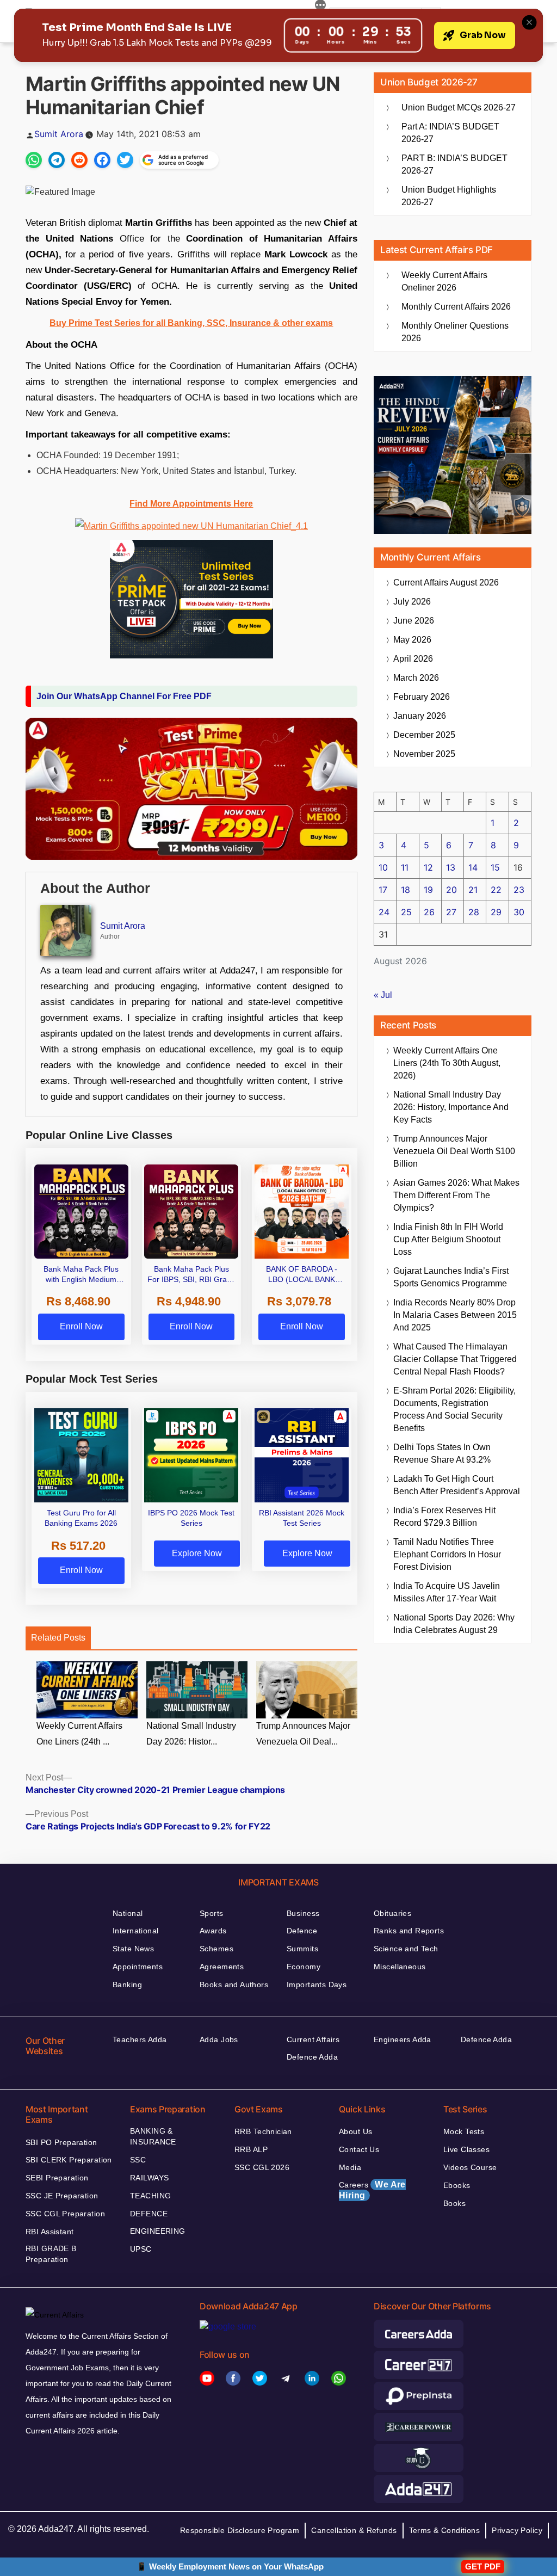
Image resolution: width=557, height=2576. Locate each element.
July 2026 (412, 602)
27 (451, 912)
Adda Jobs (219, 2039)
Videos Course (470, 2167)
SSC (138, 2160)
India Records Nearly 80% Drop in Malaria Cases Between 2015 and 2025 (455, 1315)
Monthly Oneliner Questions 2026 (455, 332)
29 (496, 912)
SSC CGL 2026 (262, 2167)
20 (451, 890)
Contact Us (359, 2149)
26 (429, 912)
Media (350, 2167)
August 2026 (446, 583)
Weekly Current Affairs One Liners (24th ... (79, 1734)
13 (451, 867)
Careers (372, 2190)
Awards (213, 1931)
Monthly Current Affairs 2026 (456, 307)
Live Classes (466, 2149)
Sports (212, 1913)
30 (519, 912)
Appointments (138, 1967)
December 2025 (424, 735)
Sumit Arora (59, 134)
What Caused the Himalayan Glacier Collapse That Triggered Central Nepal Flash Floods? (455, 1359)
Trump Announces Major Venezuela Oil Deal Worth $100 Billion (454, 1151)
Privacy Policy (517, 2530)
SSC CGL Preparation (65, 2214)
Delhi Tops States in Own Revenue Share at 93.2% (442, 1453)
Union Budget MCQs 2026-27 (459, 107)
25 (406, 912)
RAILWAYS (149, 2178)
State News (133, 1949)
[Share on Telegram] (57, 160)
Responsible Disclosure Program (240, 2530)
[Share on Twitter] (125, 160)
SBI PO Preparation (61, 2142)
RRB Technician (263, 2131)
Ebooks (457, 2185)
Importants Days (317, 1985)
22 (496, 890)
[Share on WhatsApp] (34, 160)
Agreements (222, 1967)
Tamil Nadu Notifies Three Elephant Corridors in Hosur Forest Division (447, 1554)
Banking (127, 1985)
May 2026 (412, 640)
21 (473, 890)
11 (405, 867)
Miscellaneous (400, 1967)
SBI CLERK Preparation (69, 2160)
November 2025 (424, 754)
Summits (302, 1949)
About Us (355, 2131)
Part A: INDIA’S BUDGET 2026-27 (450, 133)
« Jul (383, 995)
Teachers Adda (140, 2039)
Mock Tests (464, 2131)
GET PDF (483, 2566)
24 (384, 912)
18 (406, 890)
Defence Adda (312, 2057)
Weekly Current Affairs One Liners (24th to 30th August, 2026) (447, 1063)
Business (303, 1913)
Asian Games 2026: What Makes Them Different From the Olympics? (456, 1195)
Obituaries (392, 1913)
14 (473, 867)
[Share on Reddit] (79, 160)
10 (383, 867)
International (135, 1931)
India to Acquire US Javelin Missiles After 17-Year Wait (447, 1592)
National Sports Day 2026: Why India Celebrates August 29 (454, 1624)
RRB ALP (251, 2149)
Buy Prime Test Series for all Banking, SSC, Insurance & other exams (191, 323)
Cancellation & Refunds (354, 2530)
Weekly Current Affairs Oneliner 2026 (444, 281)
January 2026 (420, 716)
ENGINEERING (158, 2231)
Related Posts (58, 1638)
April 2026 (413, 659)
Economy (304, 1967)
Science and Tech (406, 1949)
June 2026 (414, 621)
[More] (320, 7)
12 (428, 867)
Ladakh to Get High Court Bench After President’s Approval (457, 1485)
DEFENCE (149, 2214)
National (128, 1913)
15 (495, 867)
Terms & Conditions (445, 2530)
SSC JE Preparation (62, 2196)
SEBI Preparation (57, 2178)
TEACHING (150, 2196)
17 (383, 890)
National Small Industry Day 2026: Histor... (191, 1734)
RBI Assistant (49, 2232)
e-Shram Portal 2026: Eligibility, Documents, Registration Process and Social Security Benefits (454, 1409)
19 (428, 890)
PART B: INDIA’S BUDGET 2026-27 (454, 164)
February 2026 (422, 697)
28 (474, 912)
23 (519, 890)
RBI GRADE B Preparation (51, 2254)
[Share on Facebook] (102, 160)
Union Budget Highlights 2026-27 (449, 196)
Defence (302, 1931)
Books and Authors (234, 1985)
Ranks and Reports (409, 1931)
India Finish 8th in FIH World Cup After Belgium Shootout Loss (448, 1239)
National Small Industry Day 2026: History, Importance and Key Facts (451, 1107)
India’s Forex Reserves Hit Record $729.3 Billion (444, 1517)
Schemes (216, 1949)
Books (454, 2203)
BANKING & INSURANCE (153, 2136)
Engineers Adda (403, 2039)
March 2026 (416, 678)
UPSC (141, 2249)
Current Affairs (313, 2039)
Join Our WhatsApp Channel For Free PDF (124, 696)
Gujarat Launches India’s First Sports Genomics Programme (451, 1277)
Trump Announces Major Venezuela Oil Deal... (303, 1734)
